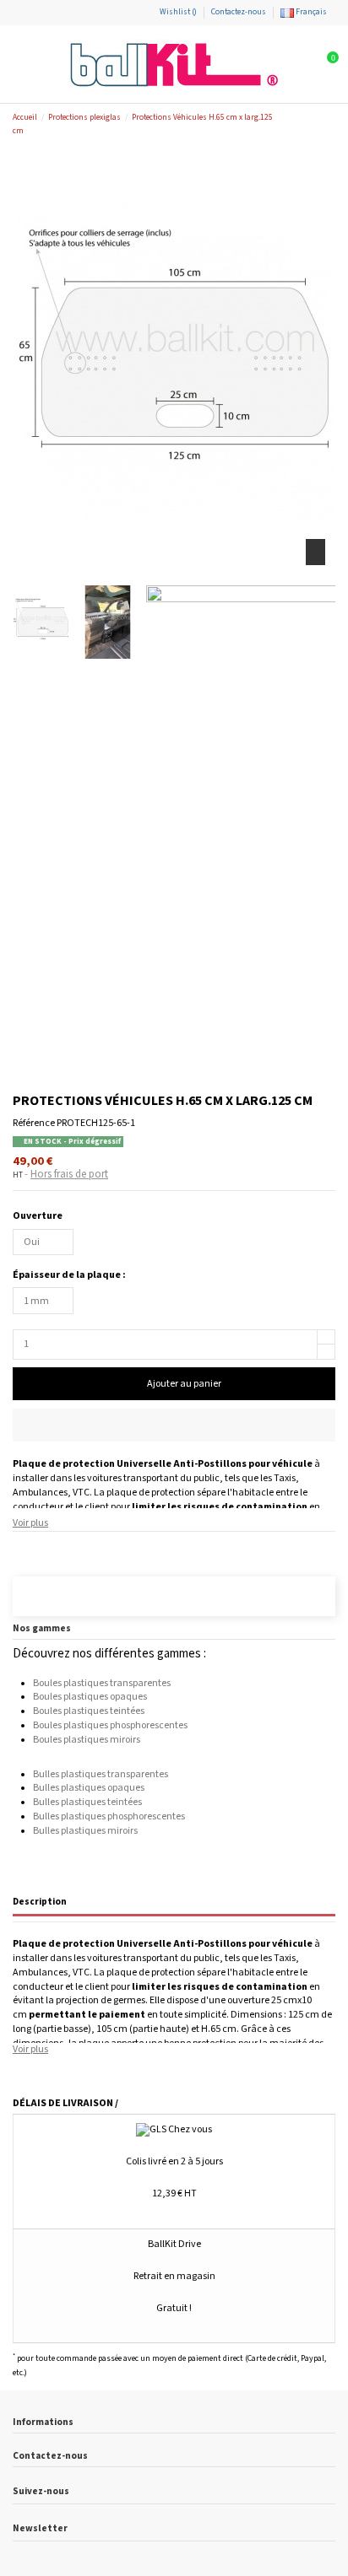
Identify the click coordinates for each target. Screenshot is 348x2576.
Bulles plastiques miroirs (85, 1831)
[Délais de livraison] (38, 1598)
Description (40, 1902)
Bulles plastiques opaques (89, 1788)
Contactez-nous (239, 12)
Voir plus (30, 1523)
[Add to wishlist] (174, 1425)
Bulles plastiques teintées (87, 1802)
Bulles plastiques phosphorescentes (109, 1816)
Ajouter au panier (184, 1384)
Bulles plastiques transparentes (101, 1774)
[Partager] (20, 1548)
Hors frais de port (69, 1175)
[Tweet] (35, 1548)
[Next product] (329, 124)
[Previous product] (316, 124)
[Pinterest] (50, 1548)
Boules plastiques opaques (90, 1697)
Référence (34, 1123)
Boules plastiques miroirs (87, 1740)
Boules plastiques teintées (89, 1711)
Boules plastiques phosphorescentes (110, 1725)
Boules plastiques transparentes (102, 1683)
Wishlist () (178, 12)
